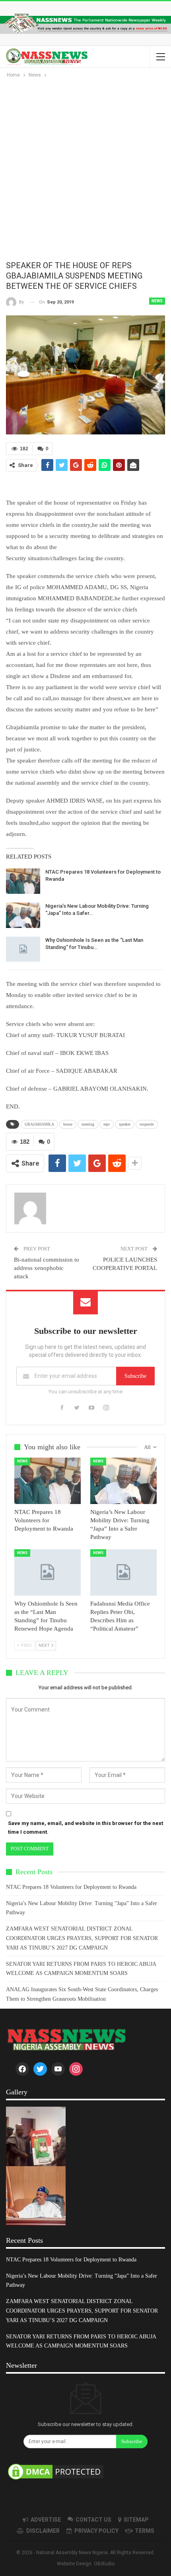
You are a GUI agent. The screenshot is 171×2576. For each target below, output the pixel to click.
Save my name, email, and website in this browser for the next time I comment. (85, 1828)
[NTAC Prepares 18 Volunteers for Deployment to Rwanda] (23, 881)
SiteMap (136, 2520)
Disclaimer (43, 2531)
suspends (147, 1124)
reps (107, 1124)
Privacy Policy (96, 2531)
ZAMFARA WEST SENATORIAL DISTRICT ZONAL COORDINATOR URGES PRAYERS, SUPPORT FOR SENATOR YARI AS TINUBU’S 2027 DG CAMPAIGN (82, 1938)
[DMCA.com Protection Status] (56, 2472)
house (68, 1124)
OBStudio (104, 2564)
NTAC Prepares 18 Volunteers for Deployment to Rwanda (71, 1887)
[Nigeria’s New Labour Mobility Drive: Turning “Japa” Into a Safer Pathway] (23, 915)
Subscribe (135, 1376)
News (157, 301)
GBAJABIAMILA (39, 1124)
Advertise (46, 2520)
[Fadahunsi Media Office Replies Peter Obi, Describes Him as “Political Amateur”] (123, 1572)
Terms (145, 2531)
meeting (88, 1124)
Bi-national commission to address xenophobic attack (47, 1268)
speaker (125, 1124)
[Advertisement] (85, 169)
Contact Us (93, 2520)
